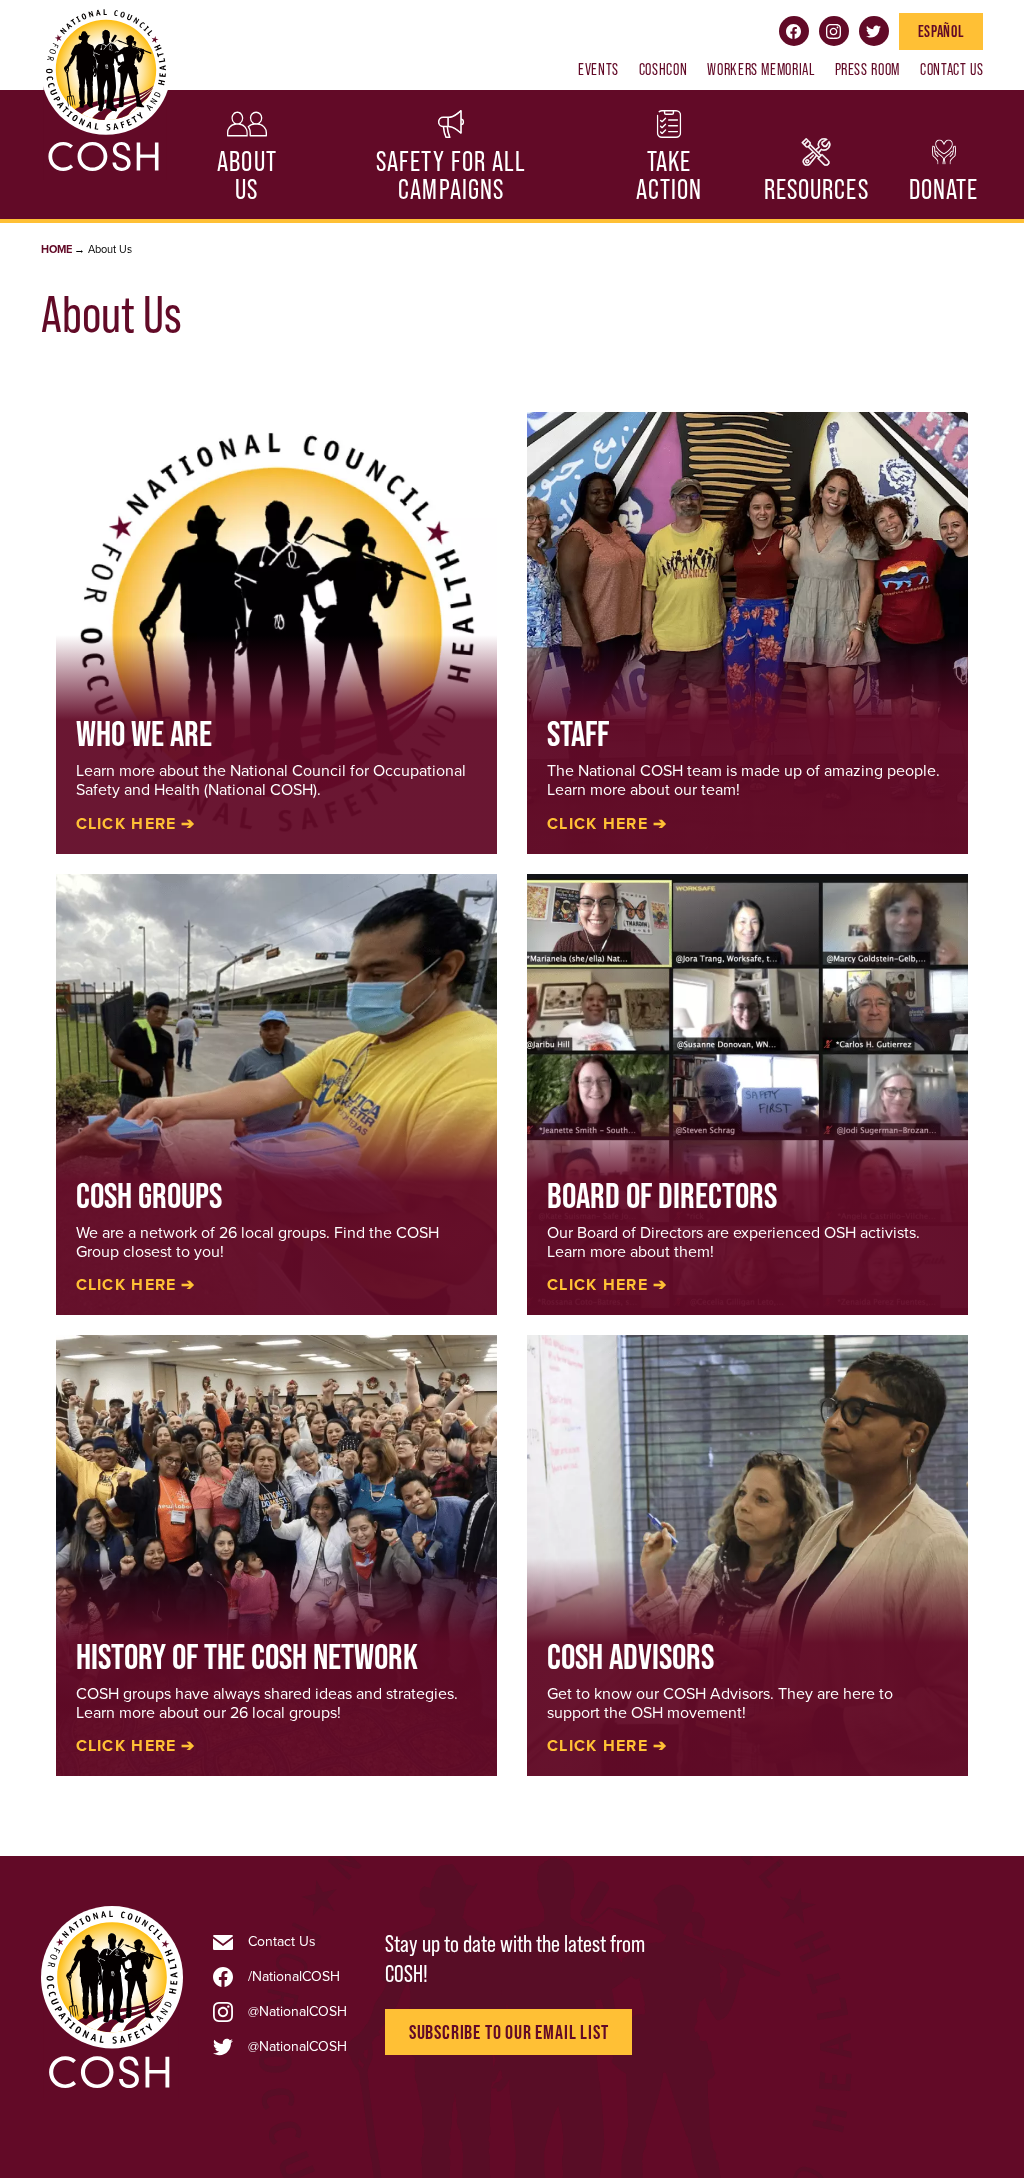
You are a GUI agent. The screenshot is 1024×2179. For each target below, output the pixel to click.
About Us (247, 175)
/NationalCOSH (294, 1977)
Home (56, 249)
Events (598, 69)
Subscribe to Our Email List (509, 2032)
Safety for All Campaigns (451, 175)
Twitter (874, 31)
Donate (944, 189)
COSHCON (663, 69)
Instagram (834, 31)
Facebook (794, 31)
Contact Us (951, 69)
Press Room (867, 69)
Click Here (597, 824)
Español (941, 31)
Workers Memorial (760, 69)
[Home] (112, 2086)
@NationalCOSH (297, 2012)
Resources (816, 189)
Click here (126, 824)
